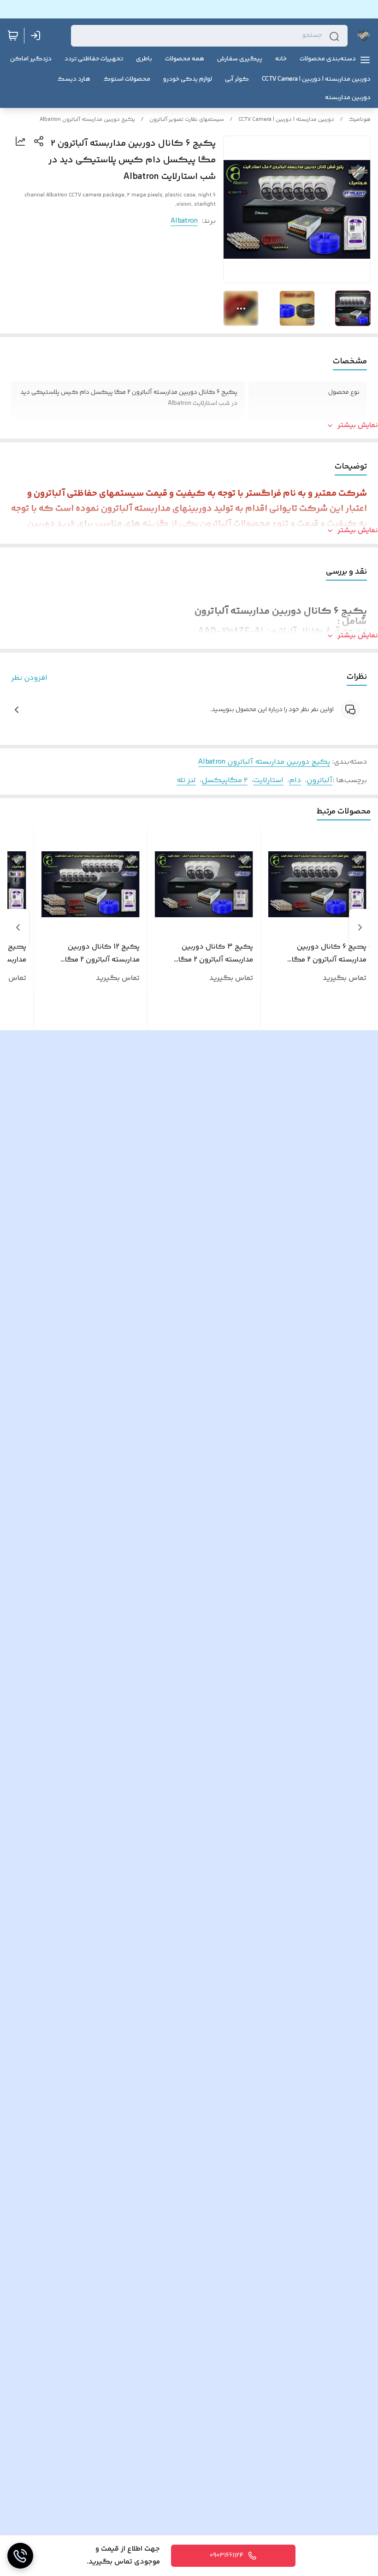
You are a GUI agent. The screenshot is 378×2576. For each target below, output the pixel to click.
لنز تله (186, 781)
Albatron (184, 221)
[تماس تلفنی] (20, 2556)
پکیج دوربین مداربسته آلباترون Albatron (87, 120)
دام (295, 781)
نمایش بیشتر (358, 426)
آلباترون (319, 781)
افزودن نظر (29, 678)
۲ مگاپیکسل (224, 781)
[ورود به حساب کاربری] (37, 36)
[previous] (360, 927)
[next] (18, 927)
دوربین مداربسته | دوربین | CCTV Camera (286, 120)
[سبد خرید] (13, 36)
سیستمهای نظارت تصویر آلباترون (187, 120)
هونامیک (360, 120)
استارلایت (268, 781)
